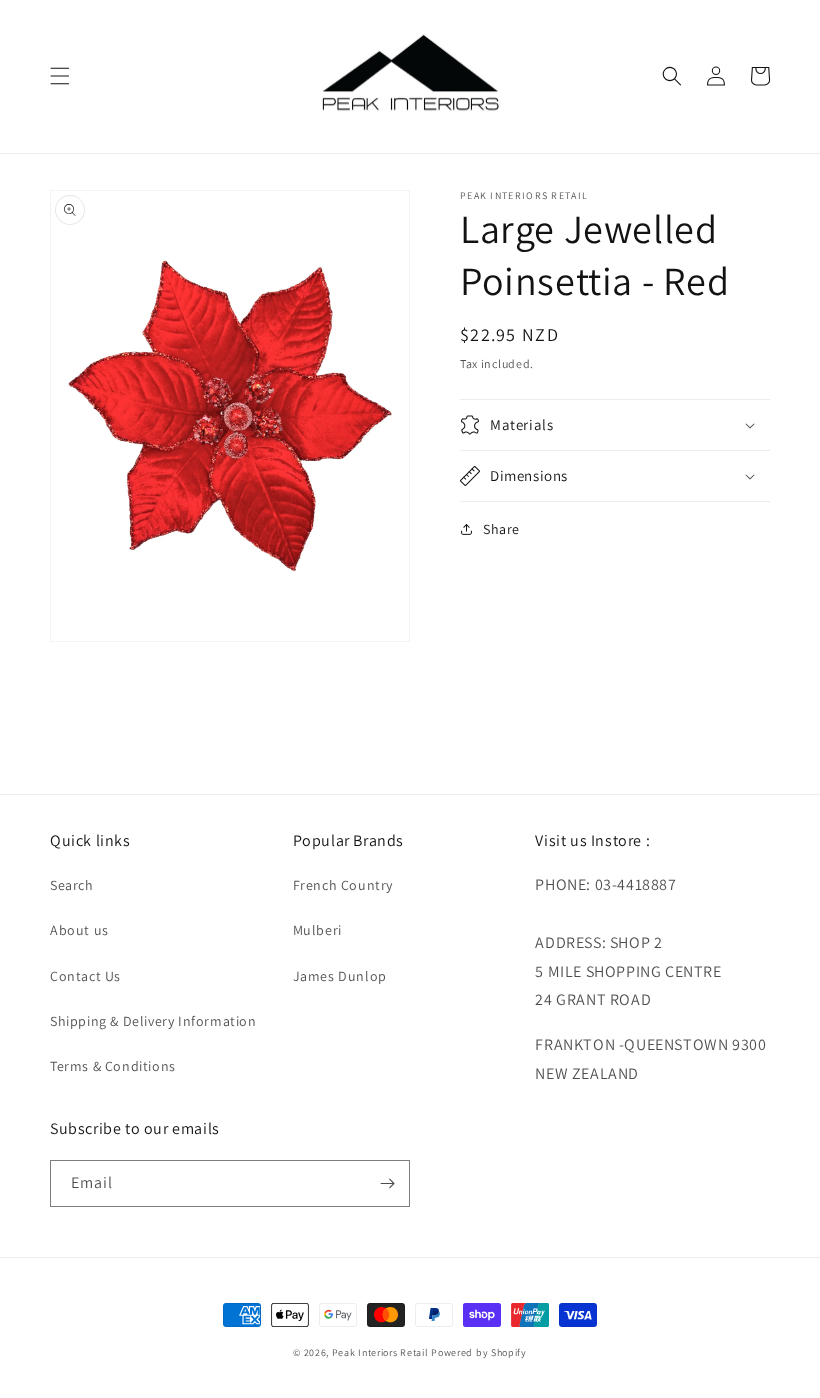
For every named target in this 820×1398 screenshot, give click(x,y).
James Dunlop (340, 976)
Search (72, 885)
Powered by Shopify (479, 1352)
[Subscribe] (387, 1183)
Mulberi (317, 930)
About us (79, 930)
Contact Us (85, 976)
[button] (60, 76)
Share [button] (501, 529)
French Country (343, 885)
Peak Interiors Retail (380, 1352)
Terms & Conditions (113, 1066)
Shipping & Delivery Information (153, 1021)
